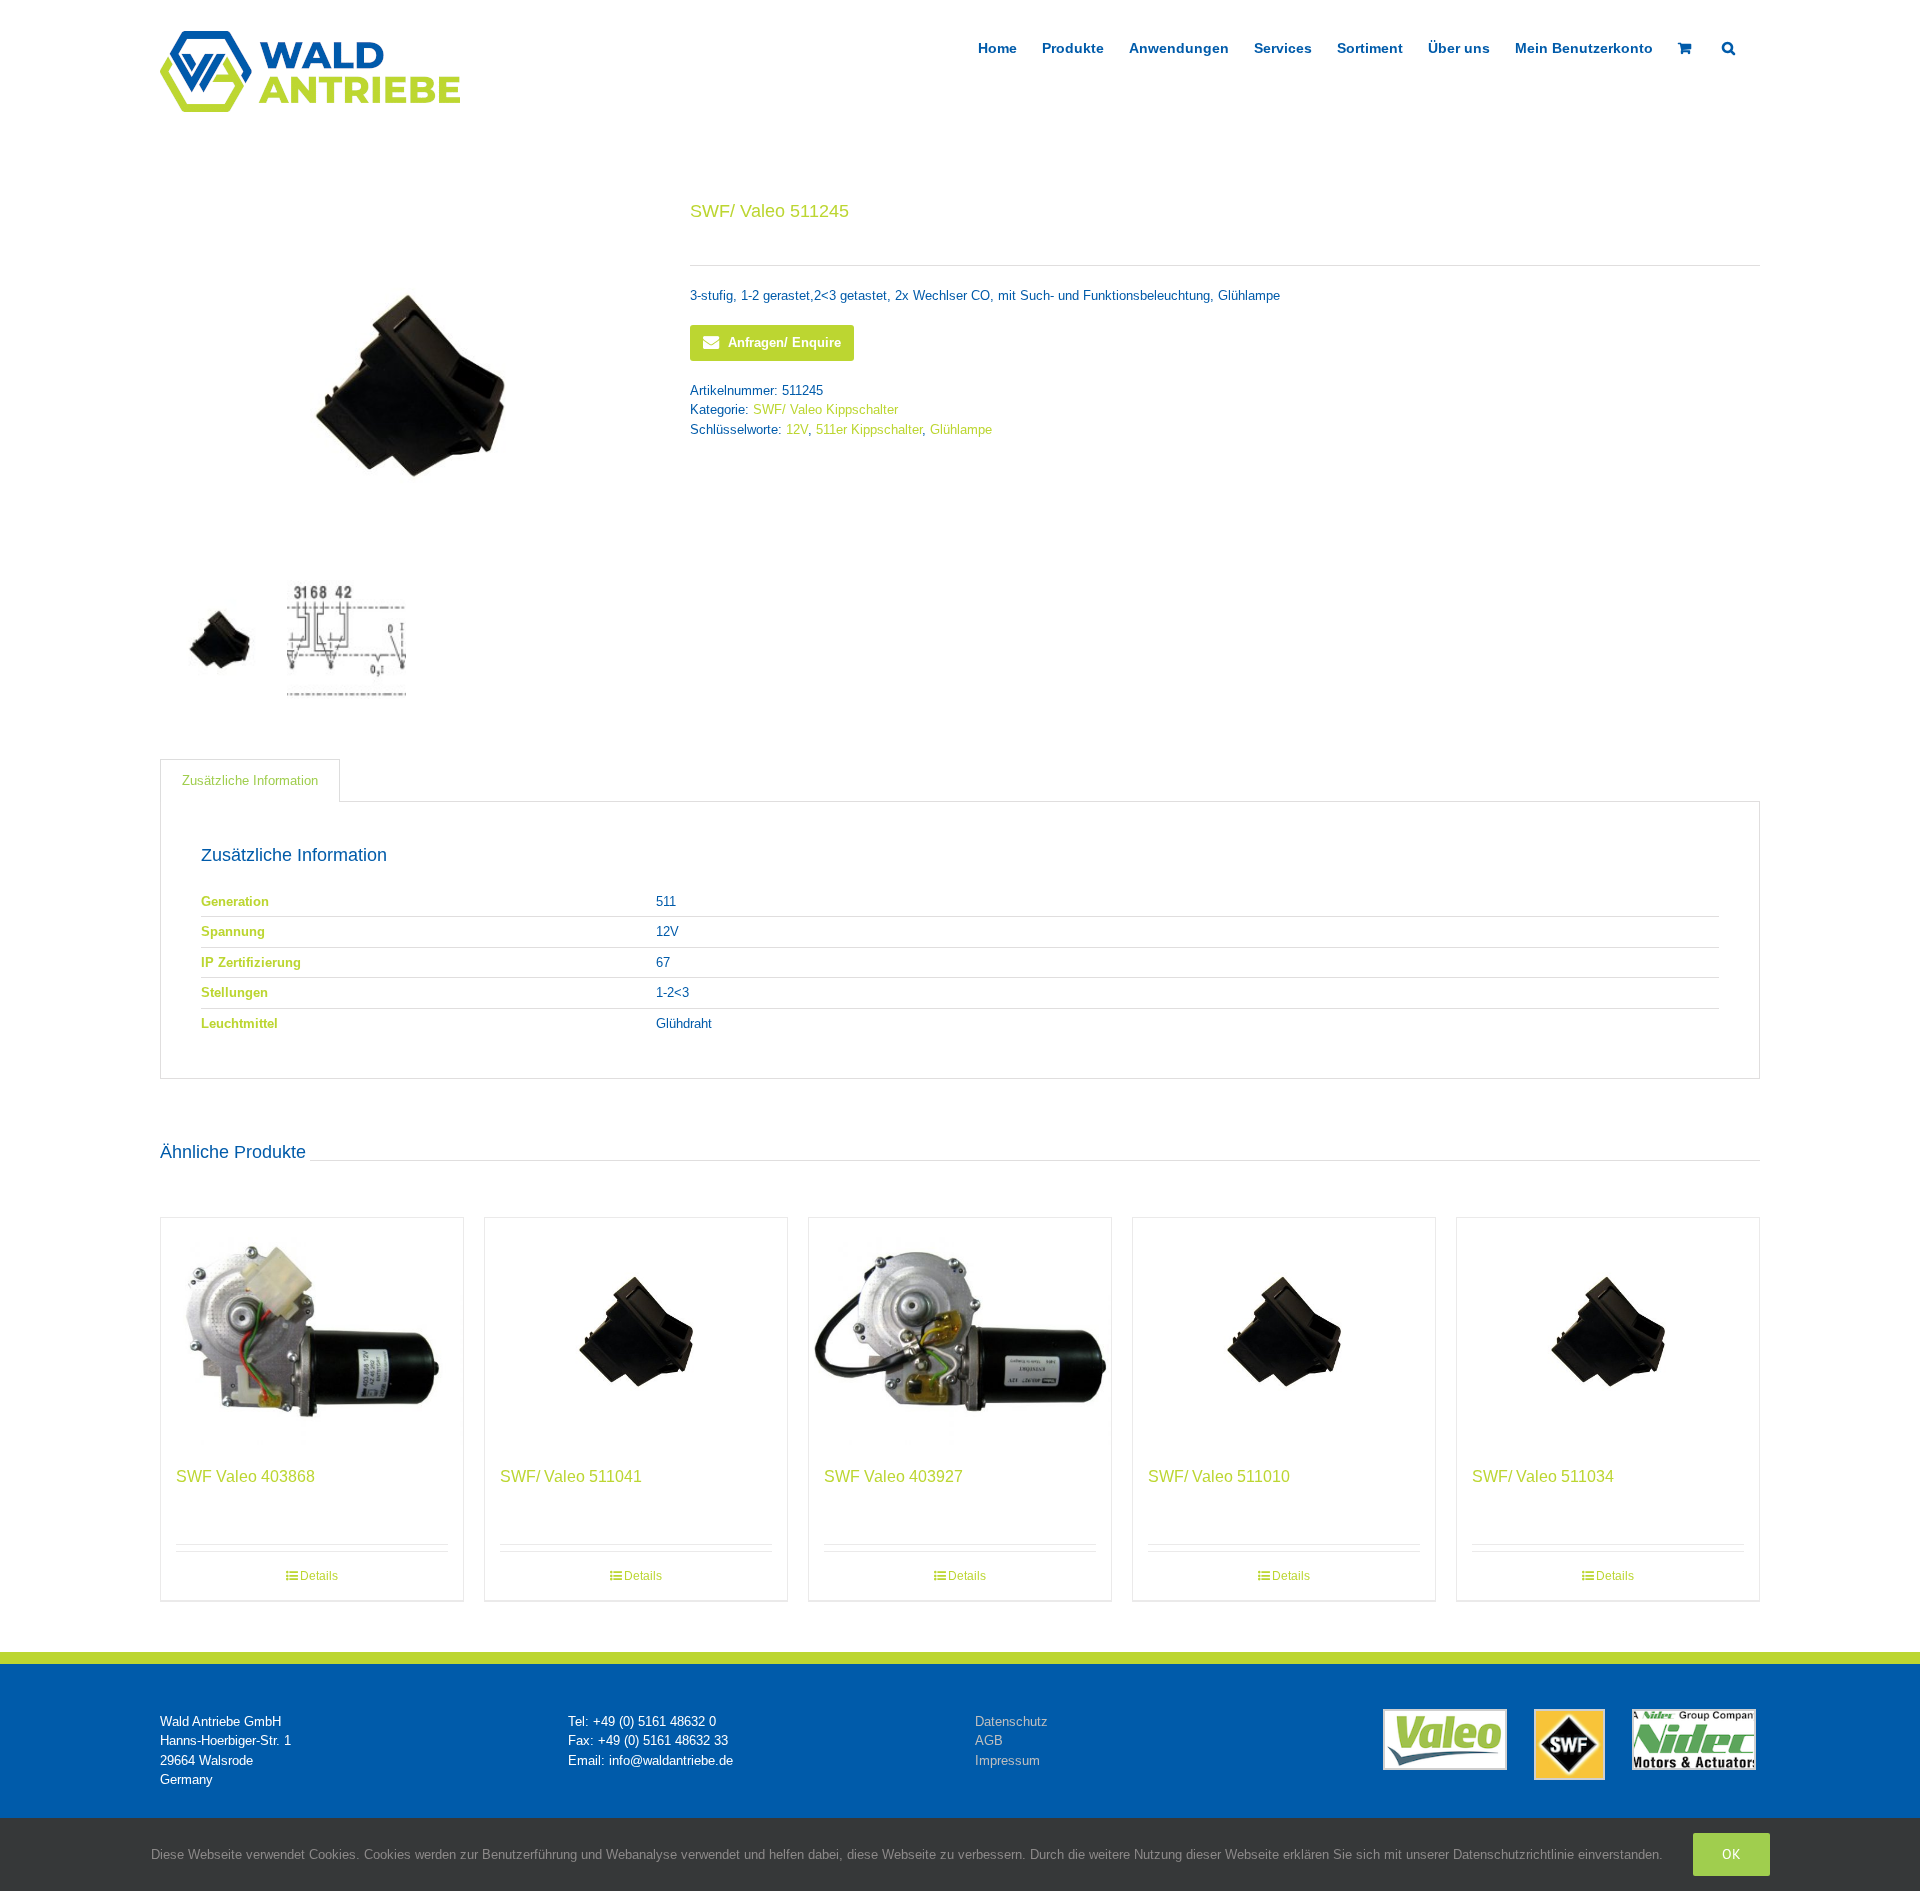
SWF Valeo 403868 (245, 1476)
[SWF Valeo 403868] (312, 1331)
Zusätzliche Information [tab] (250, 780)
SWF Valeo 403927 (893, 1476)
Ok (1731, 1854)
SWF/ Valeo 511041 (571, 1476)
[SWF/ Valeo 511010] (1284, 1331)
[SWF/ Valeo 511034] (1608, 1331)
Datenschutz (1011, 1721)
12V (797, 429)
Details (319, 1576)
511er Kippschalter (869, 429)
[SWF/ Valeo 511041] (636, 1331)
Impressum (1007, 1760)
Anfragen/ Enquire (784, 342)
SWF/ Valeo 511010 (1219, 1476)
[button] (1728, 46)
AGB (989, 1740)
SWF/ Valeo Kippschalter (825, 409)
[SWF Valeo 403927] (960, 1331)
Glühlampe (961, 429)
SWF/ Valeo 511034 (1543, 1476)
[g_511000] (410, 385)
